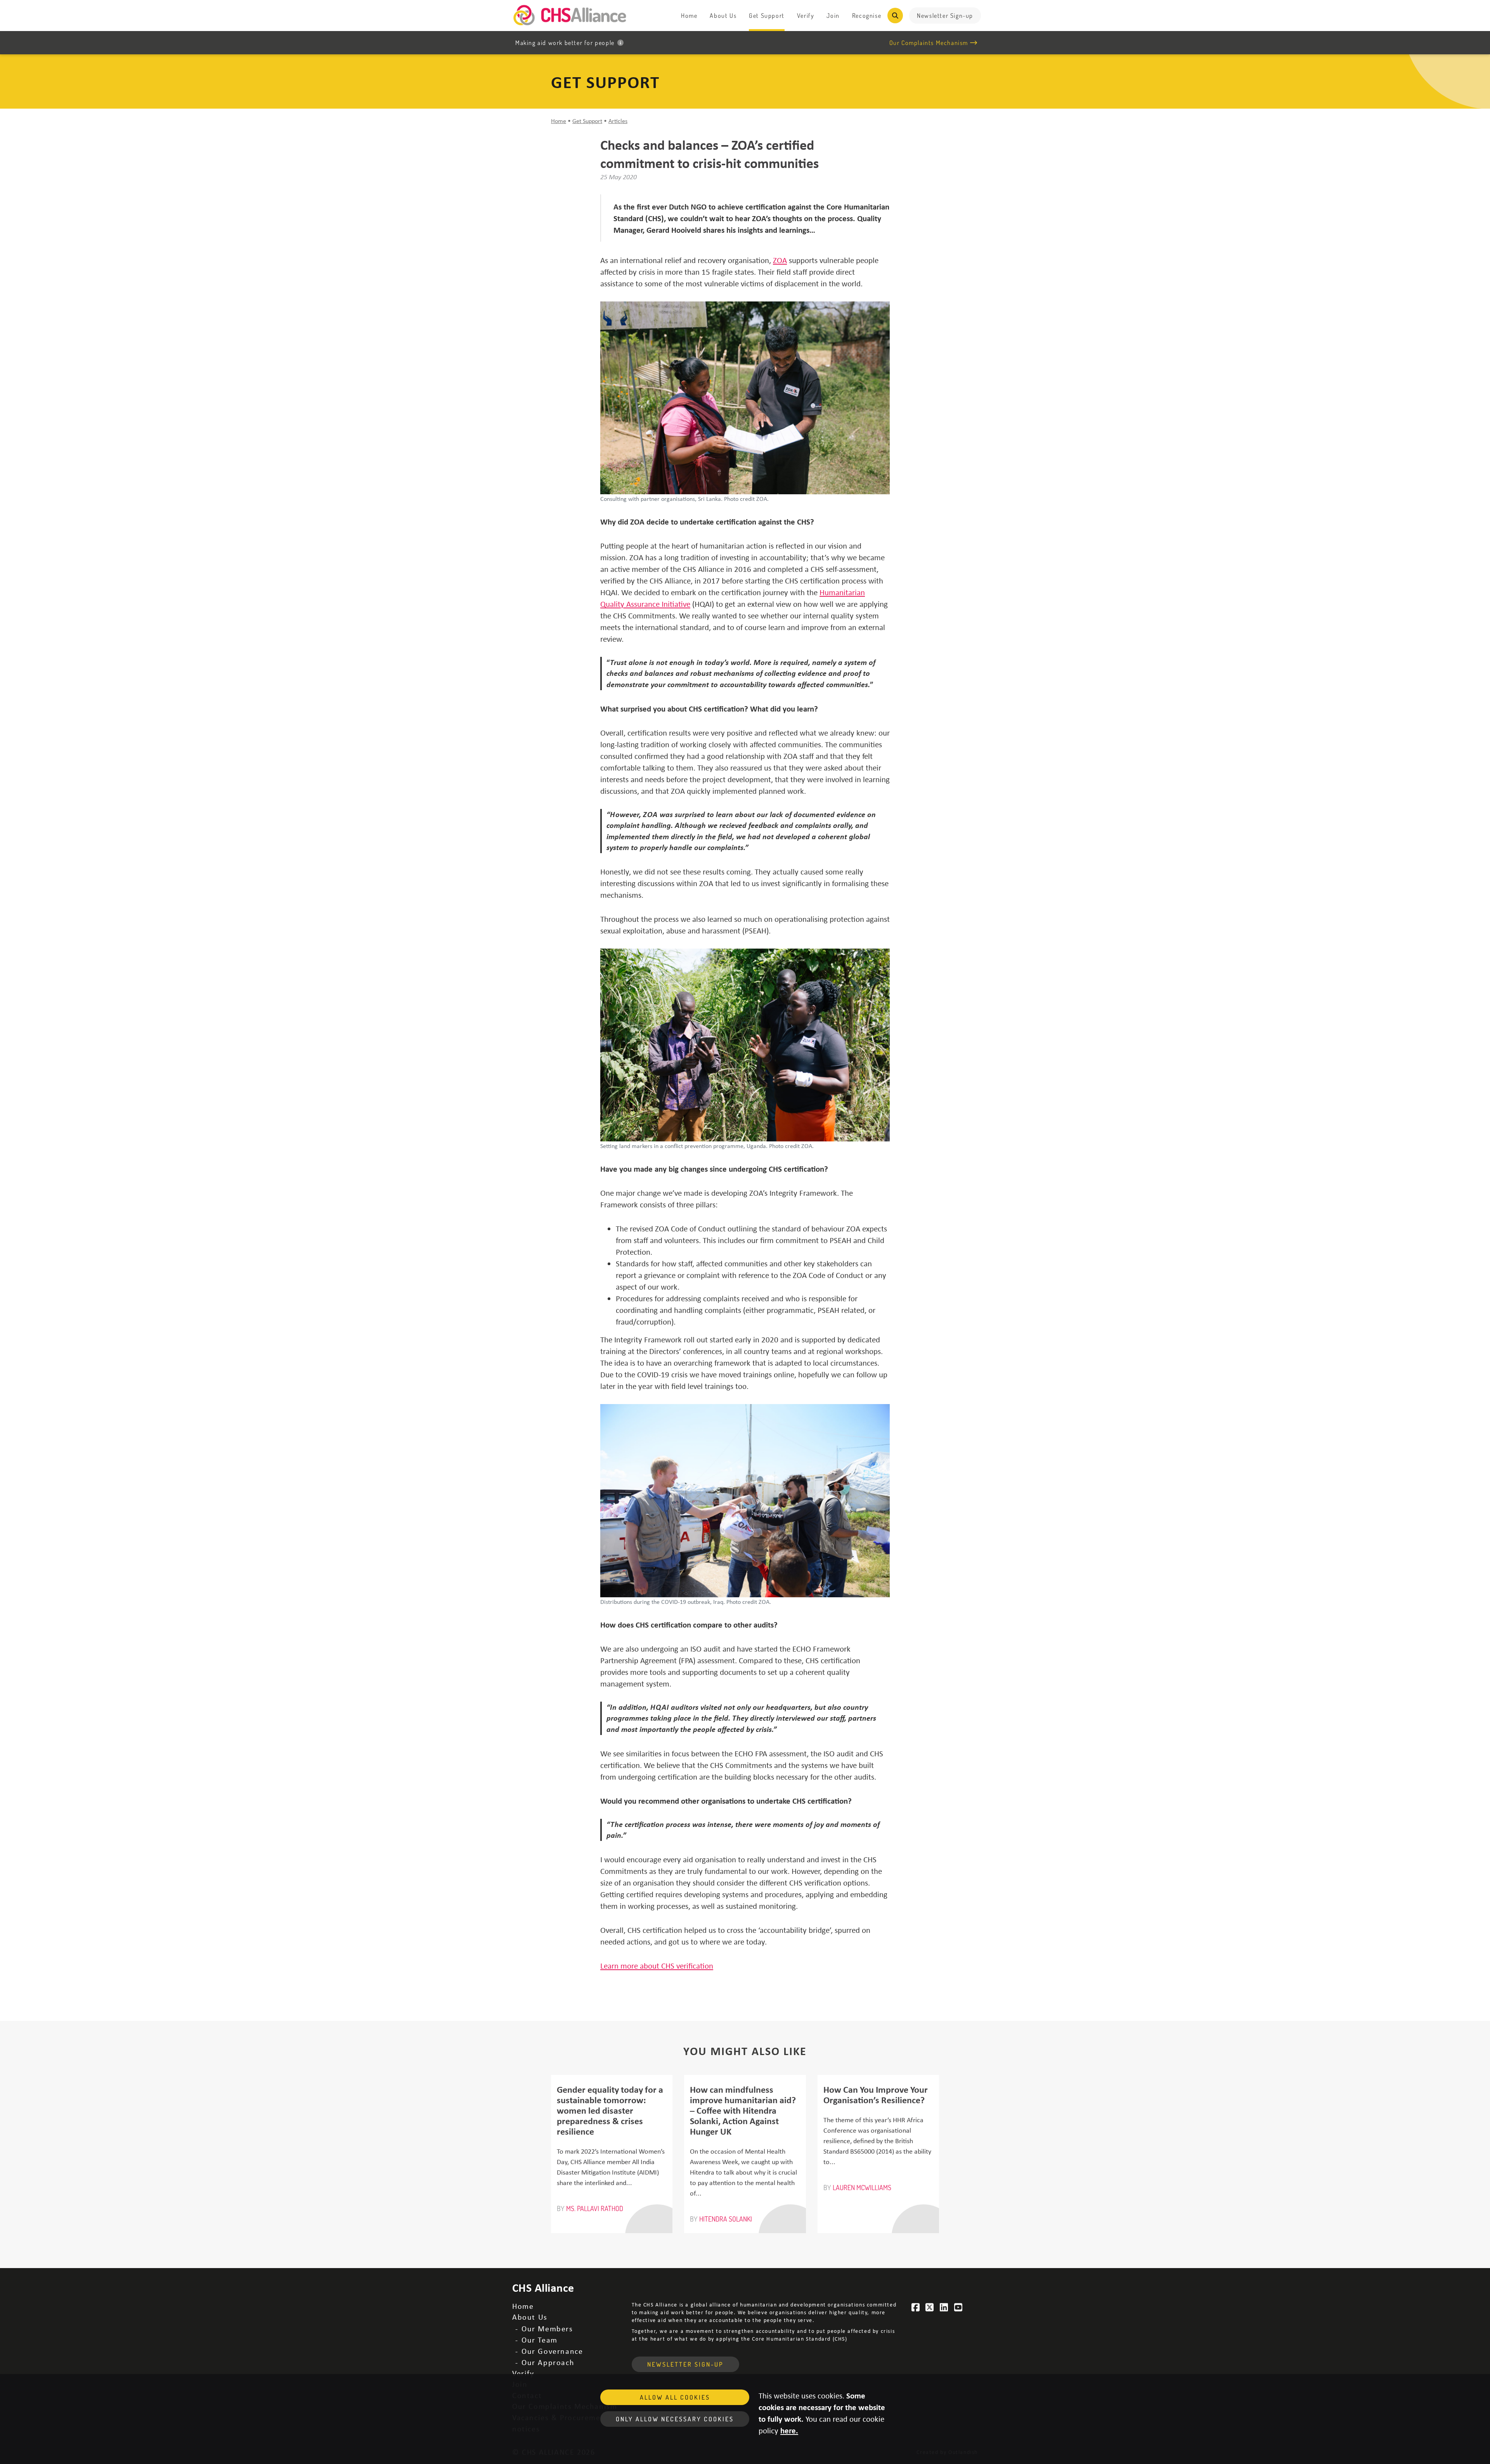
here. (789, 2430)
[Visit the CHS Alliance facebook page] (916, 2307)
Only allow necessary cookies (675, 2419)
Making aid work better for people (565, 43)
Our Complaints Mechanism (929, 43)
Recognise (867, 16)
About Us (723, 16)
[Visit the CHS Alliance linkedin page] (944, 2307)
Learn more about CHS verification (657, 1965)
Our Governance (552, 2351)
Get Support (767, 16)
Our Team (540, 2340)
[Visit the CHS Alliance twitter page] (930, 2307)
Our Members (547, 2328)
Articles (618, 121)
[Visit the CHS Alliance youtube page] (958, 2307)
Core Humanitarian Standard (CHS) (800, 2338)
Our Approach (548, 2362)
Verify (806, 16)
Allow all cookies (675, 2397)
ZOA (780, 260)
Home (689, 16)
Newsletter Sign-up (945, 16)
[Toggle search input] (895, 16)
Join (833, 16)
